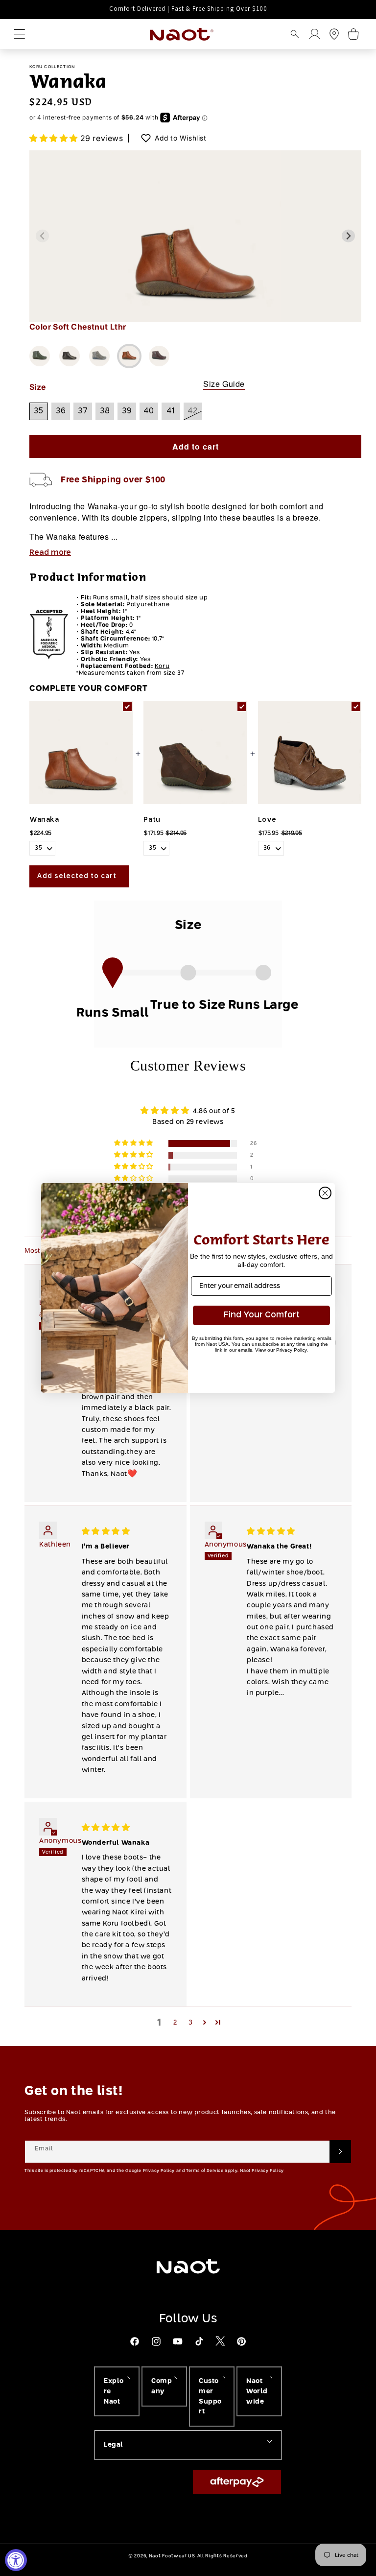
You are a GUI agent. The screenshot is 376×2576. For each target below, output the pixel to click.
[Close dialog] (325, 1193)
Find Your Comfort (262, 1315)
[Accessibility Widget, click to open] (16, 2560)
